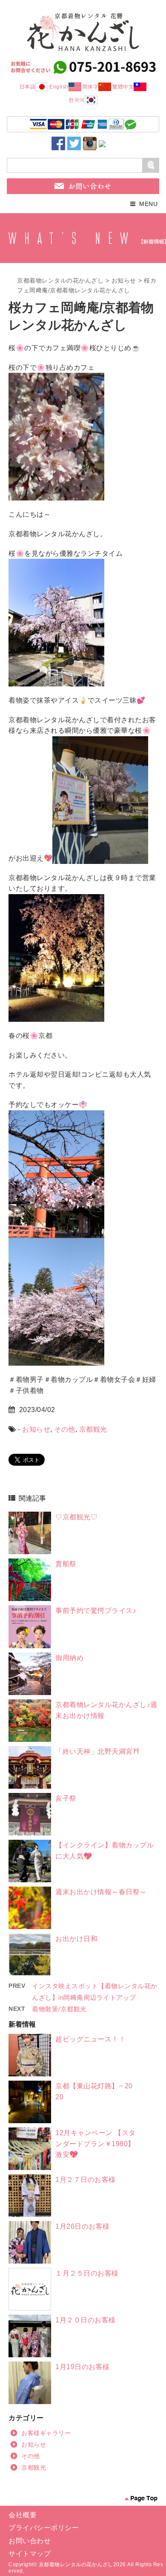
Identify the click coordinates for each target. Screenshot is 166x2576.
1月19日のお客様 (83, 2367)
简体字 (91, 87)
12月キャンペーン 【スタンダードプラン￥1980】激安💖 (96, 2144)
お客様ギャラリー (46, 2433)
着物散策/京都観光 (59, 2009)
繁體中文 (123, 87)
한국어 (77, 100)
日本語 (28, 87)
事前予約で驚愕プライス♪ (96, 1611)
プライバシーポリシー (44, 2528)
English (59, 87)
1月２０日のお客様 (86, 2320)
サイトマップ (30, 2554)
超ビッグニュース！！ (90, 2039)
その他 (65, 1429)
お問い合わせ (30, 2541)
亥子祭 (66, 1798)
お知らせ (124, 280)
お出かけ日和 (76, 1939)
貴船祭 (66, 1564)
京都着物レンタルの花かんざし (60, 280)
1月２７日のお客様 (86, 2180)
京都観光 (93, 1429)
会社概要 (23, 2515)
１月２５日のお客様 (87, 2273)
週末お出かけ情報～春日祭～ (101, 1892)
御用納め (69, 1658)
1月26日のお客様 (83, 2226)
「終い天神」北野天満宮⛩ (97, 1751)
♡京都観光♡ (76, 1517)
